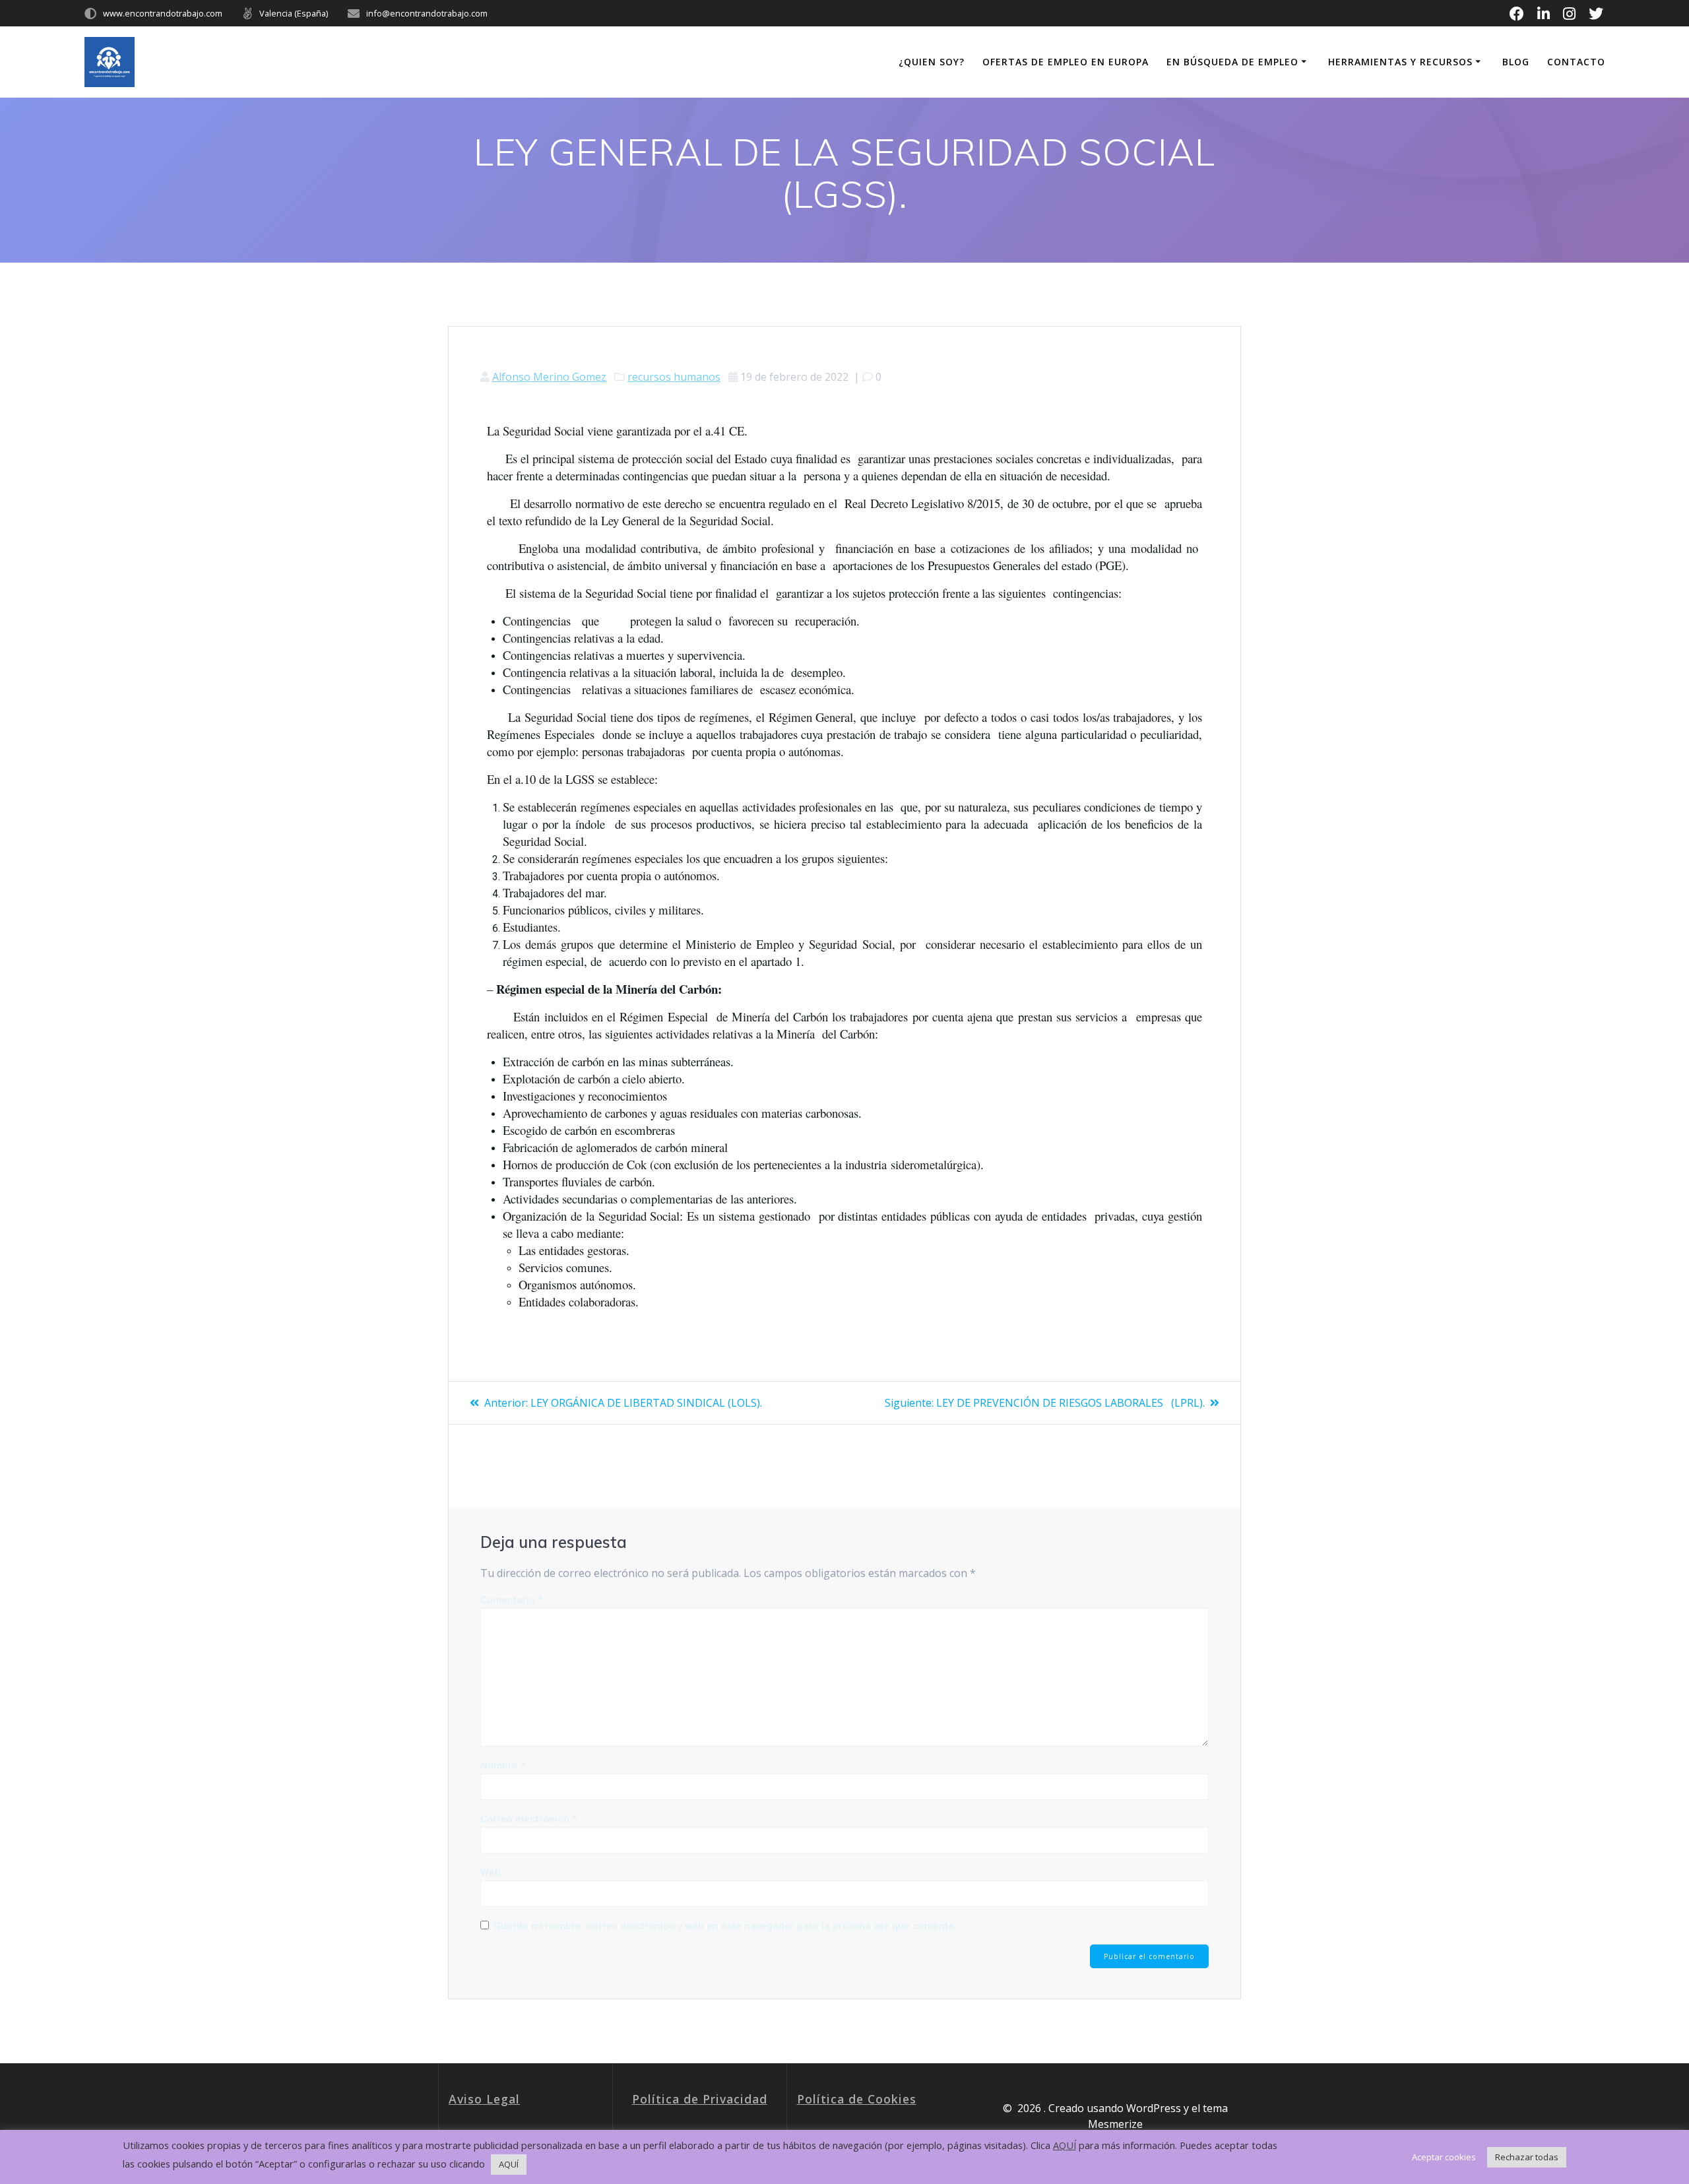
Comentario (511, 1600)
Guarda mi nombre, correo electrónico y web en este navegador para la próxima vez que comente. (725, 1926)
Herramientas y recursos (1400, 62)
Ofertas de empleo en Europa (1066, 62)
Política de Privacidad (700, 2099)
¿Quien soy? (932, 62)
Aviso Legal (484, 2099)
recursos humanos (674, 377)
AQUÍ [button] (509, 2164)
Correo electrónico (528, 1819)
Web (491, 1873)
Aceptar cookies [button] (1444, 2157)
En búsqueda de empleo (1232, 62)
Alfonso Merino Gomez (549, 377)
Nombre (503, 1766)
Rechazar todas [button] (1527, 2157)
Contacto (1576, 62)
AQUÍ (1065, 2145)
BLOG (1516, 62)
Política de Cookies (857, 2099)
